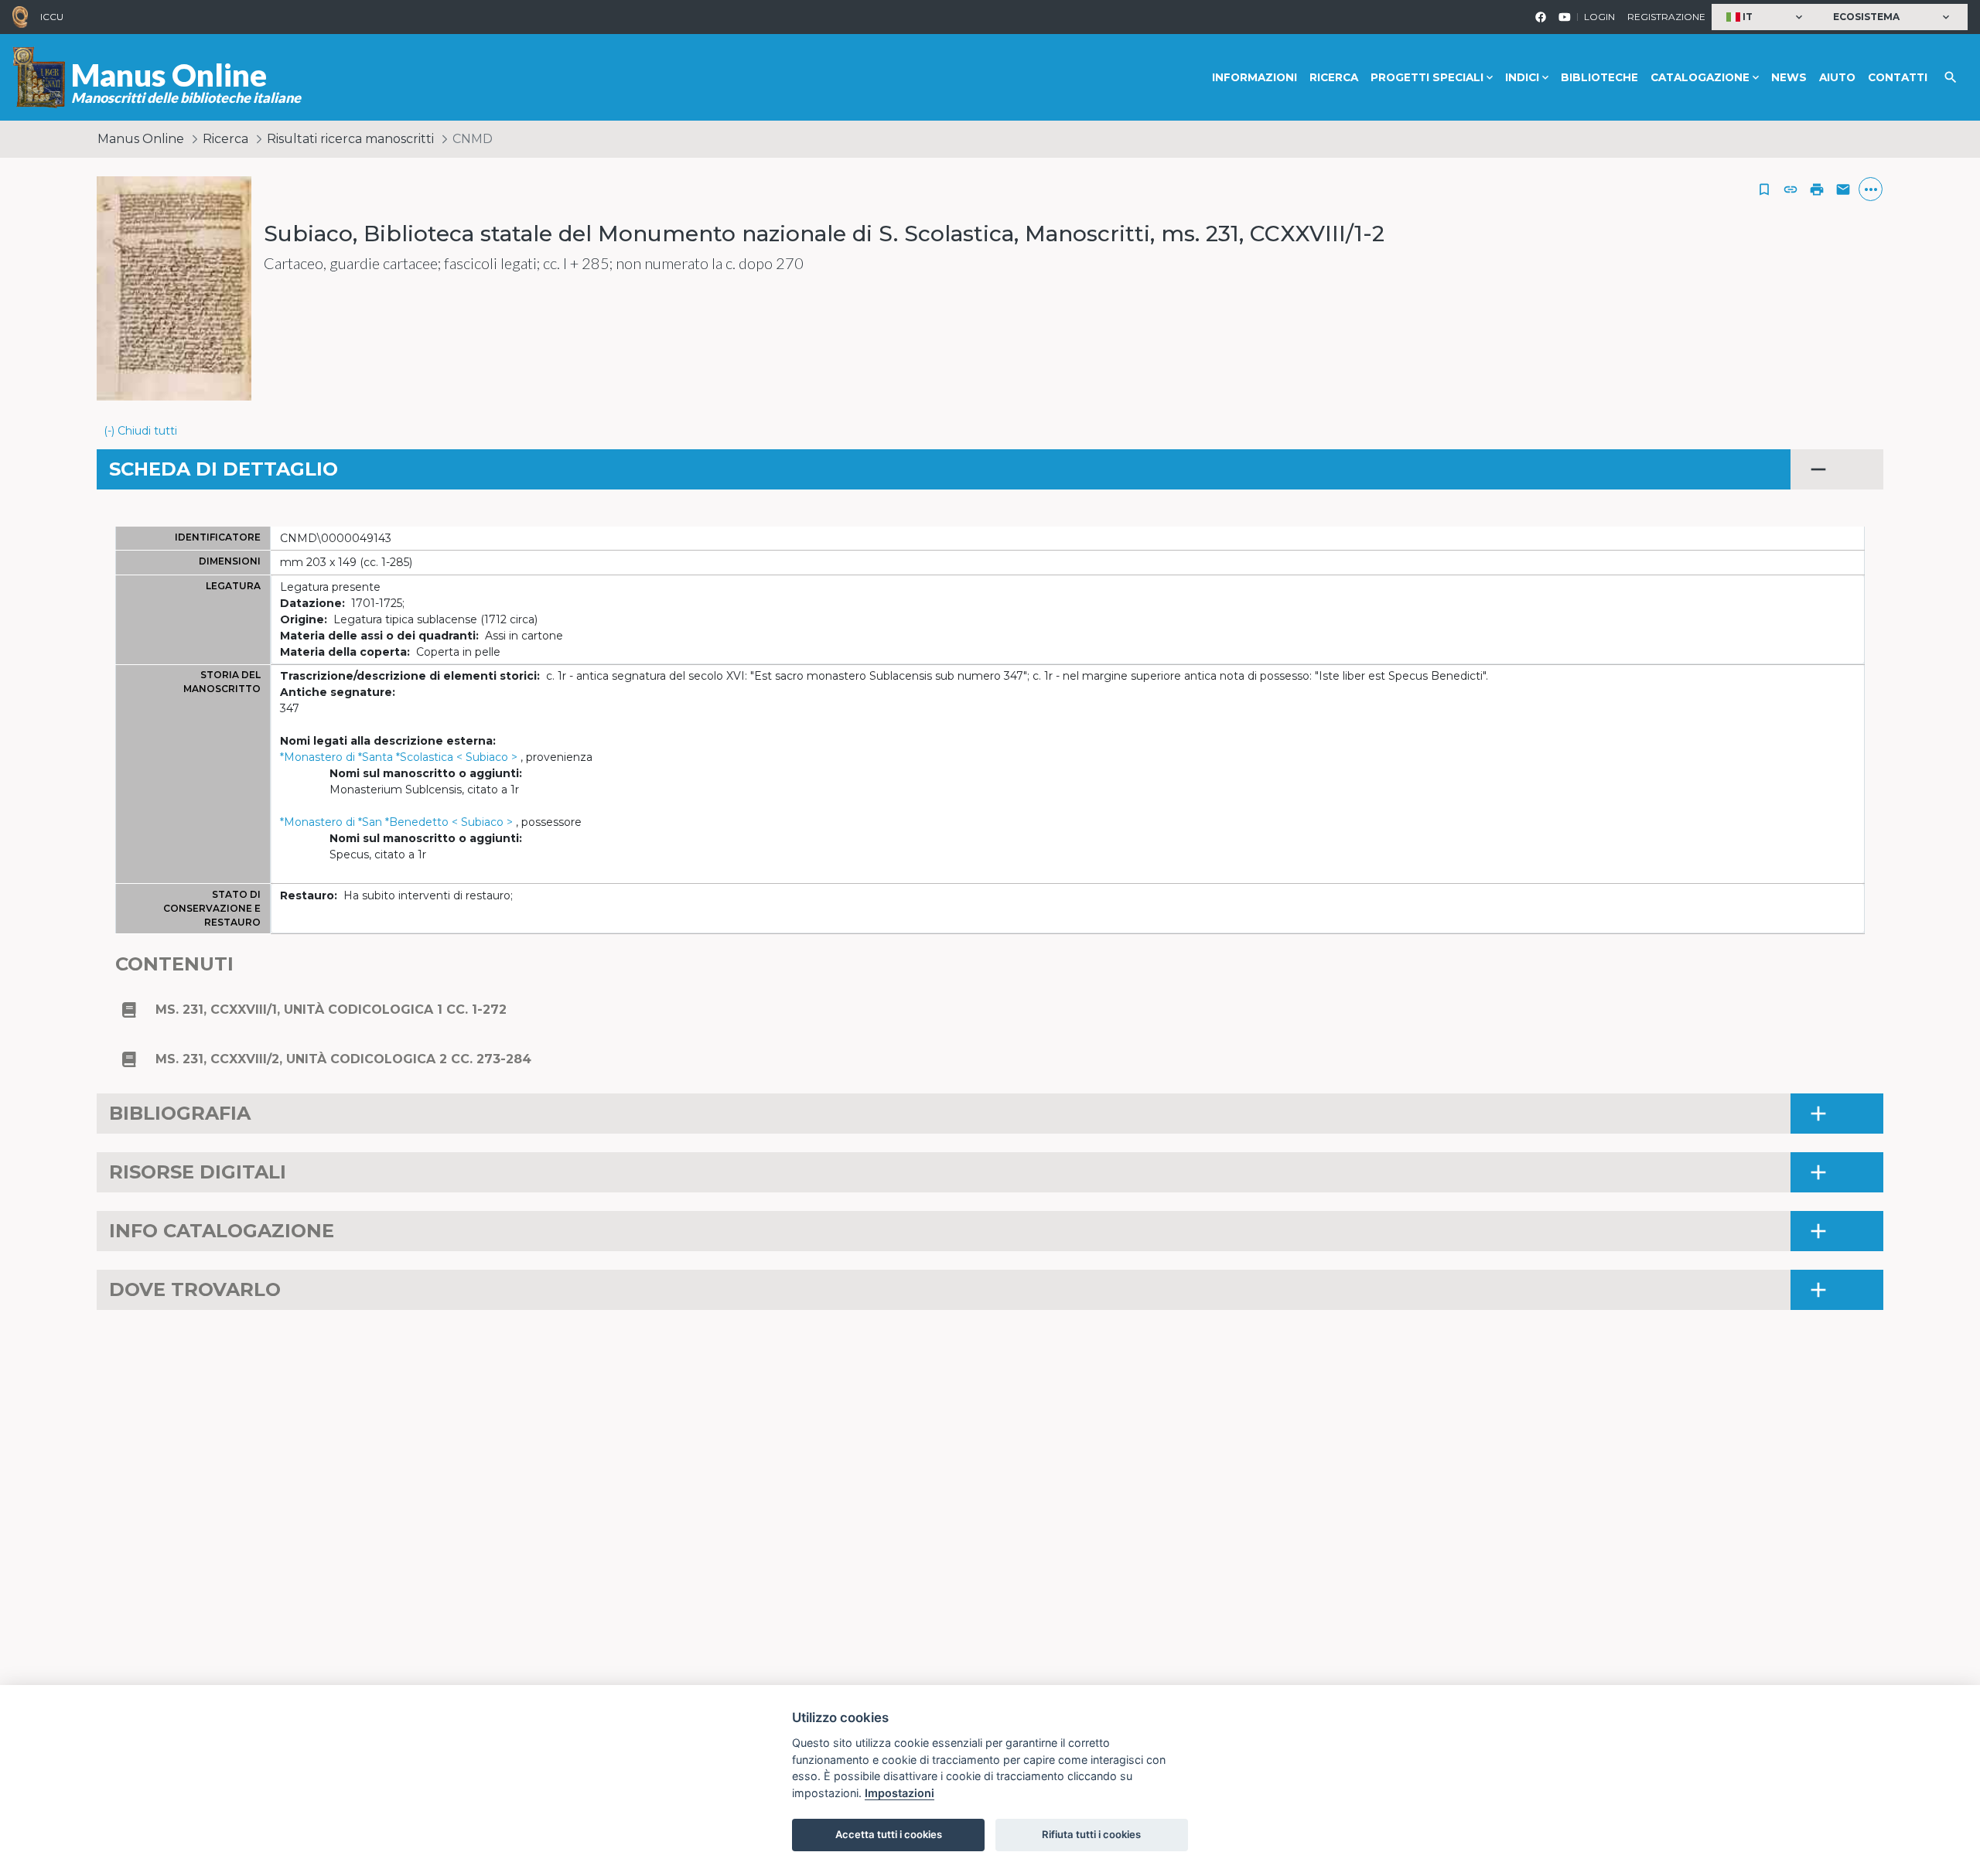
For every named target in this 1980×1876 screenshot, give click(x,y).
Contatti (1898, 77)
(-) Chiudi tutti (140, 431)
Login (1599, 17)
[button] (1766, 17)
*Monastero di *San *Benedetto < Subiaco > (396, 822)
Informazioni (1255, 77)
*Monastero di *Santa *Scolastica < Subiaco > (399, 757)
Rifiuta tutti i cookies (1091, 1834)
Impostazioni (900, 1793)
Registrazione (1666, 17)
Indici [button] (1522, 77)
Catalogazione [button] (1700, 77)
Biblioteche (1599, 77)
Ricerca (1334, 77)
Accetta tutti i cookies (889, 1834)
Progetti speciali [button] (1427, 77)
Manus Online (141, 139)
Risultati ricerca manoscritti (350, 139)
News (1789, 77)
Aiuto (1837, 77)
